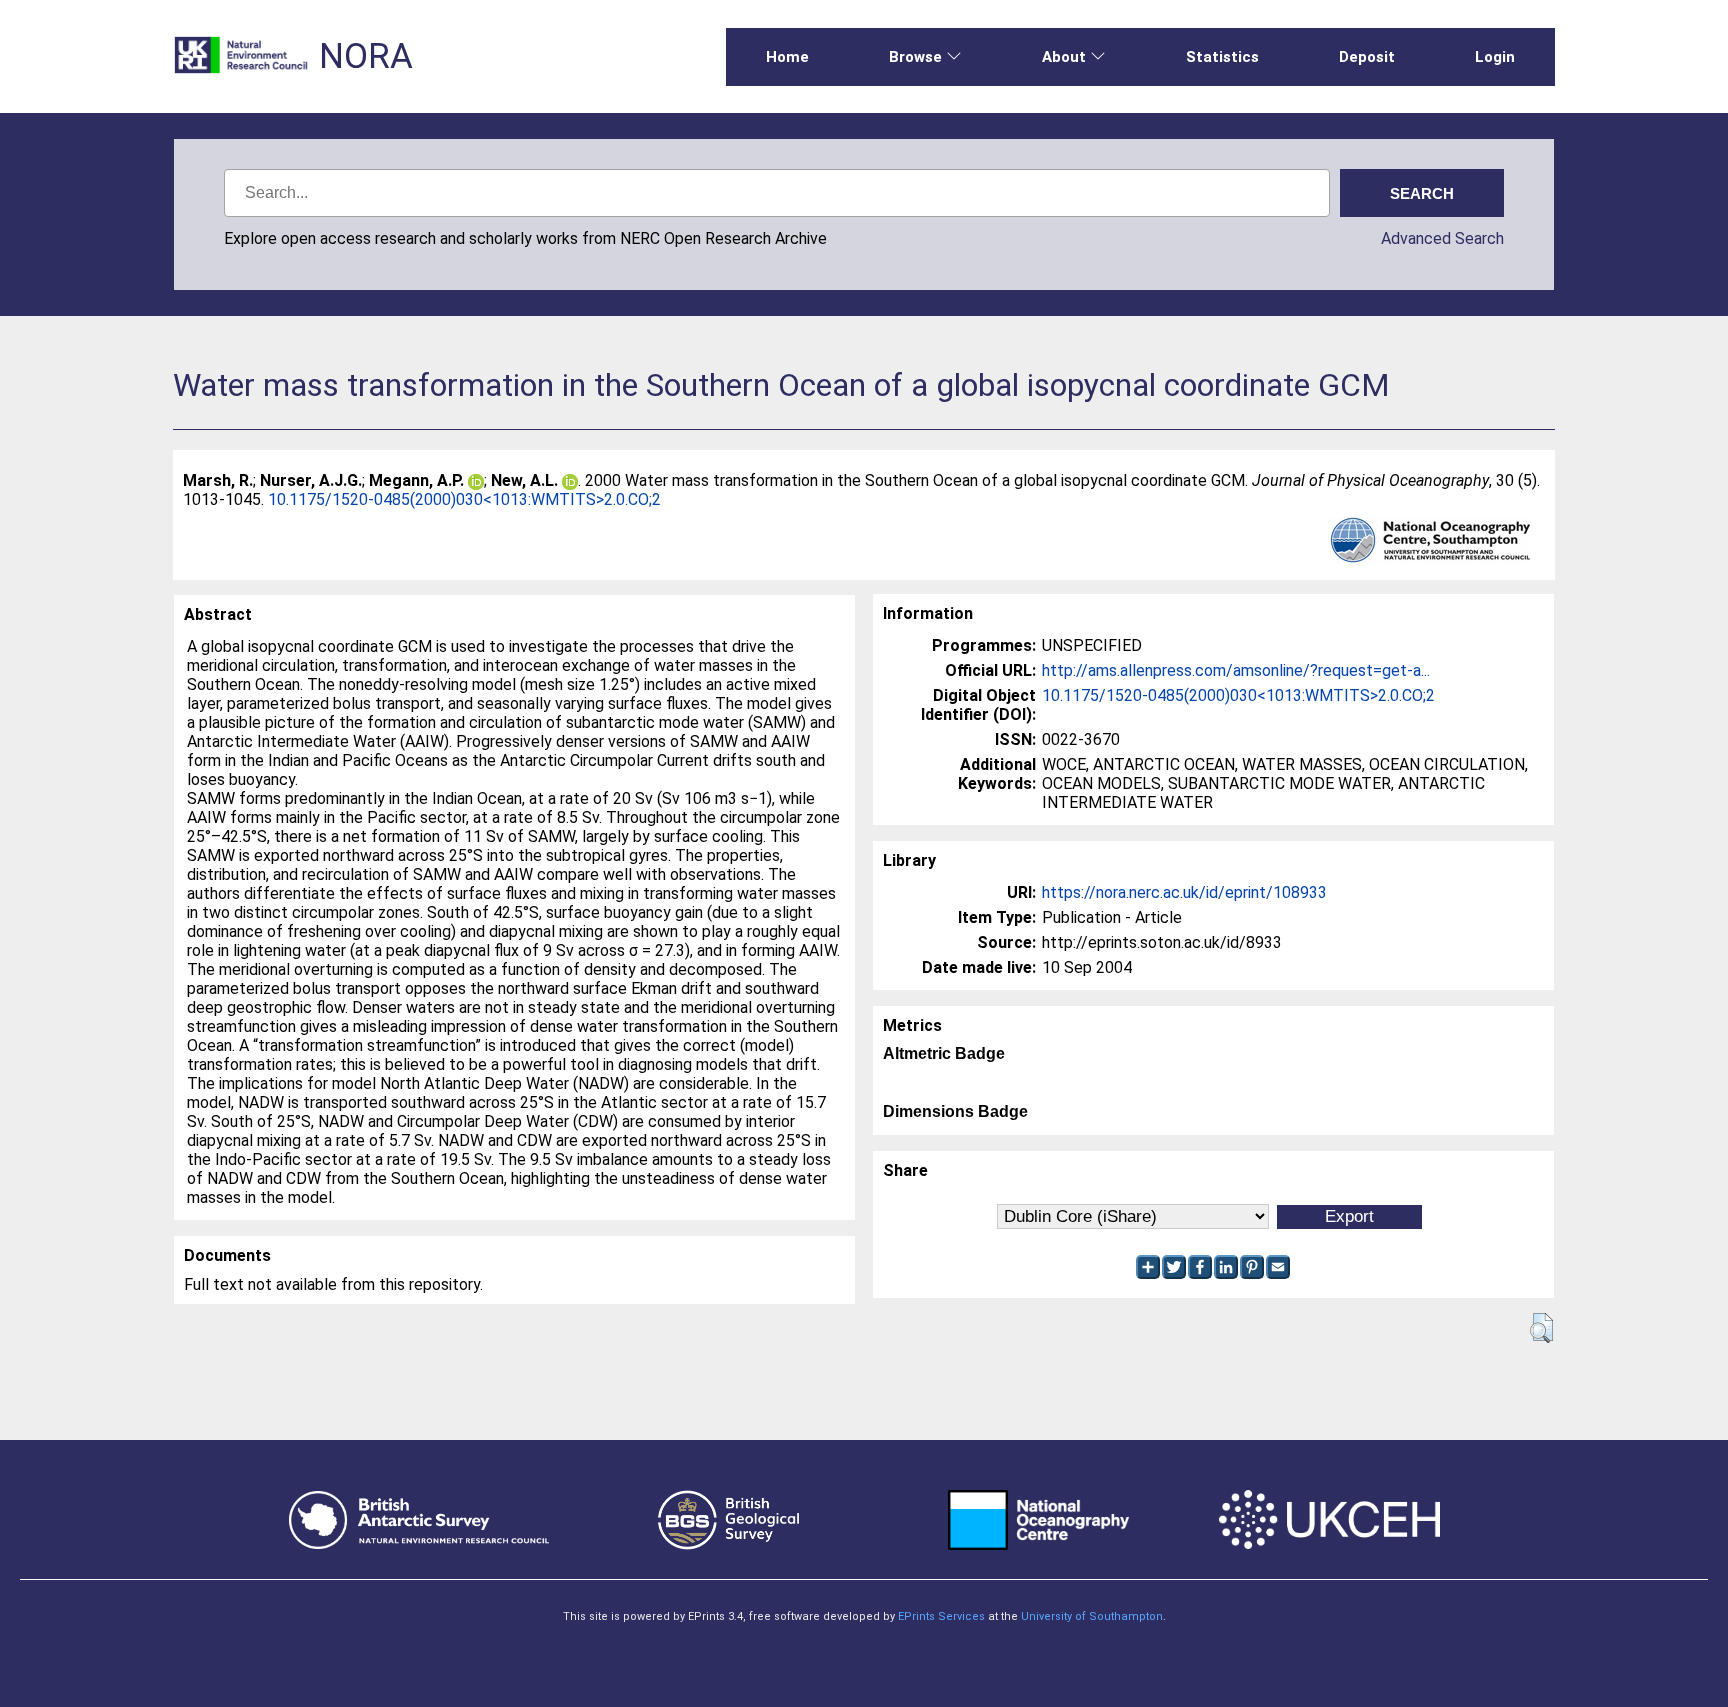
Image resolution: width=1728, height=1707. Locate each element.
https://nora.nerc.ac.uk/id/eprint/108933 (1184, 892)
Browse (915, 57)
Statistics (1222, 57)
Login (1495, 57)
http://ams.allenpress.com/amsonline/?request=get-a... (1236, 670)
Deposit (1367, 57)
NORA (366, 56)
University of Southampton (1092, 1616)
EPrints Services (941, 1616)
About (1064, 57)
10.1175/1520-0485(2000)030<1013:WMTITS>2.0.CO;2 (464, 499)
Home (787, 57)
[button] (1541, 1328)
